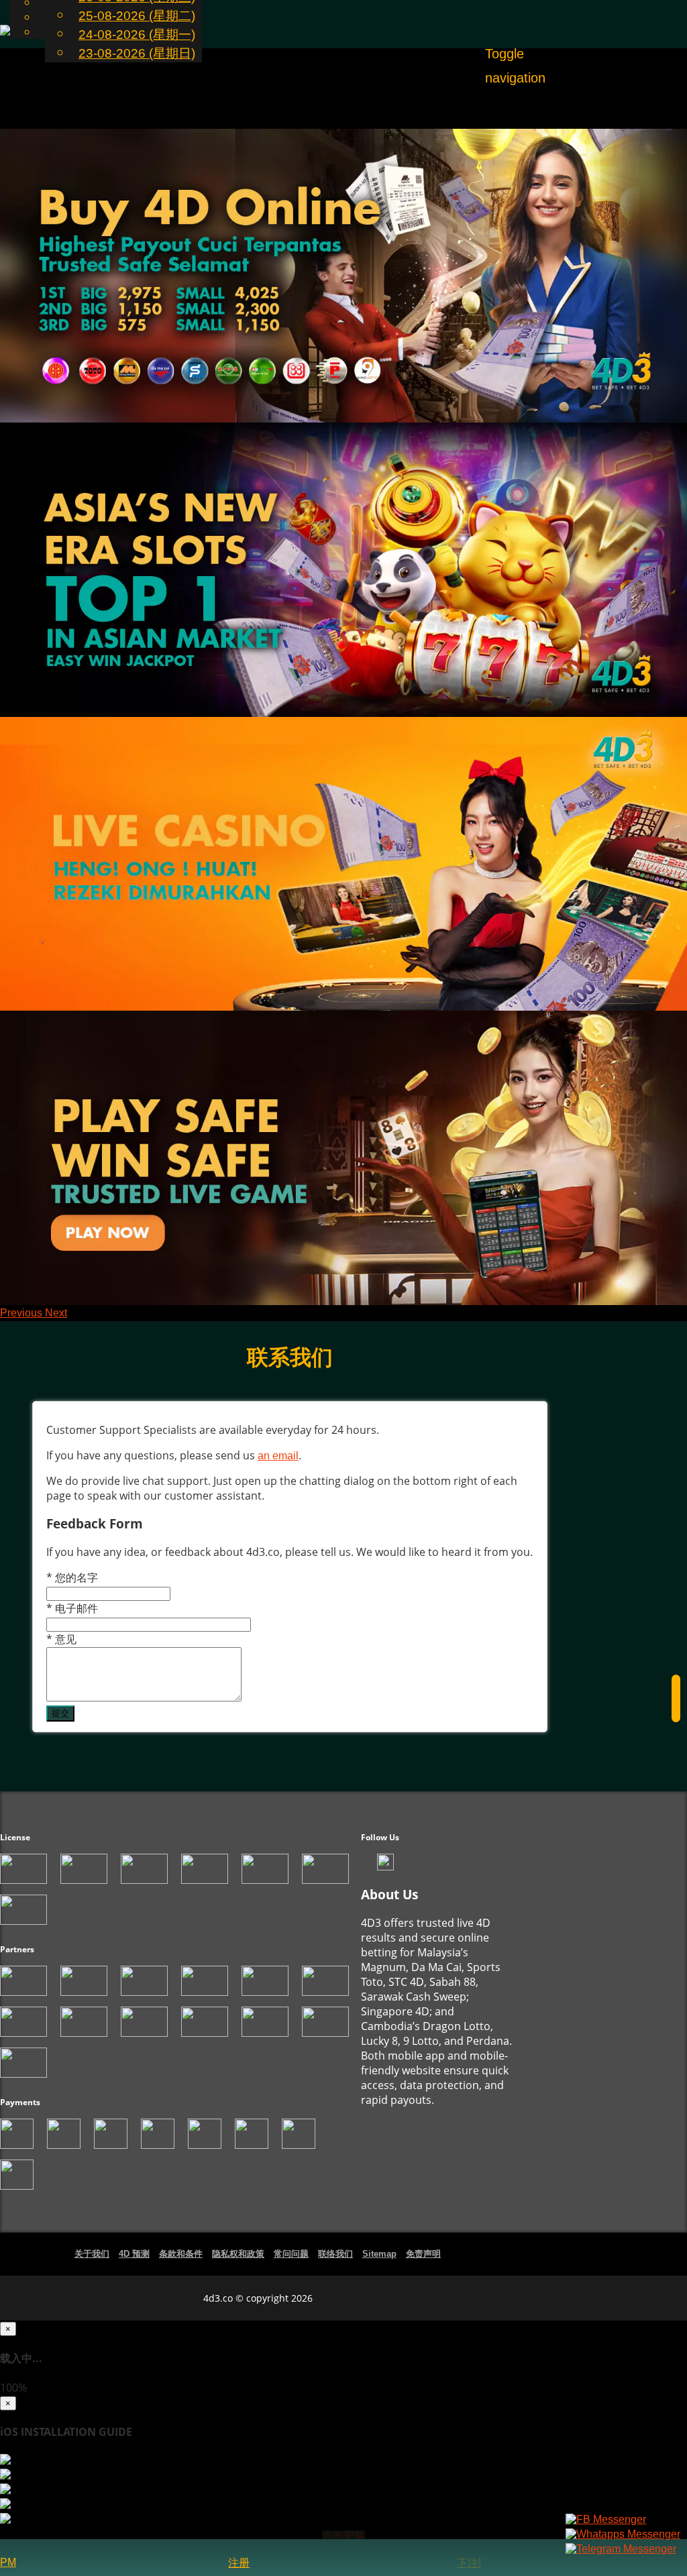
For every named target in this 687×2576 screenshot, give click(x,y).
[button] (22, 1313)
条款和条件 (181, 2254)
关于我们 (92, 2254)
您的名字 (72, 1577)
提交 (60, 1713)
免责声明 (423, 2254)
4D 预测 (134, 2254)
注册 (239, 2563)
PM (8, 2562)
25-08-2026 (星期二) (137, 16)
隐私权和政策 (238, 2254)
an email (278, 1456)
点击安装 (343, 2536)
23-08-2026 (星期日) (137, 53)
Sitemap (379, 2254)
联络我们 (335, 2254)
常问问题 (291, 2254)
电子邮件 (72, 1608)
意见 (61, 1639)
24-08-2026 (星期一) (137, 35)
